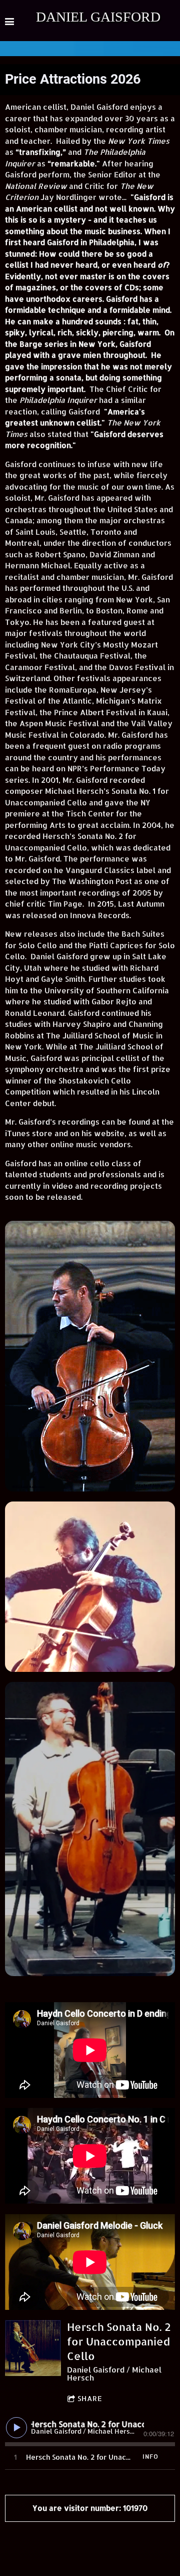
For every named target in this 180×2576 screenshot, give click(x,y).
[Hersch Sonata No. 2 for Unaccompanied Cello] (33, 2348)
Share (90, 2398)
